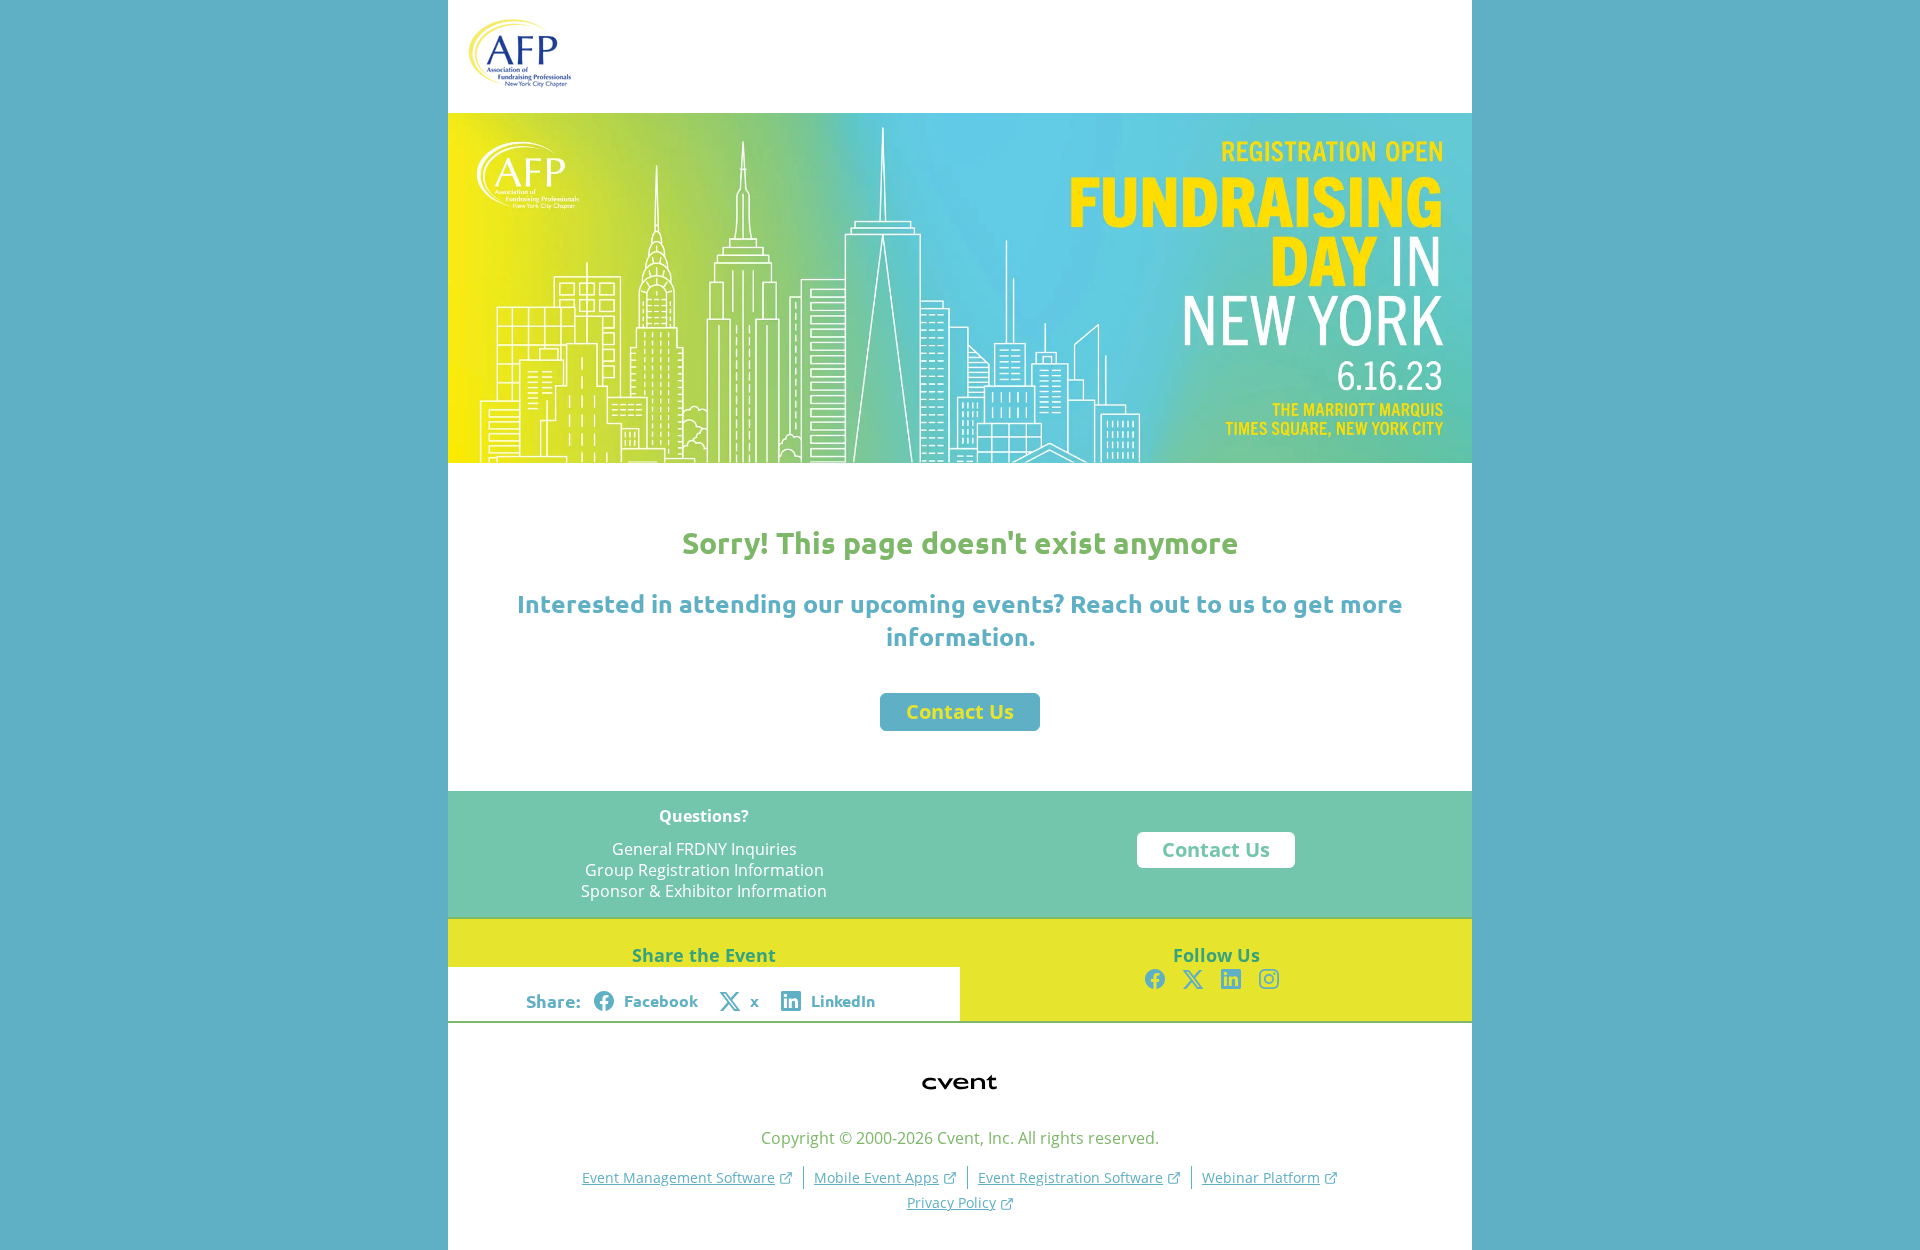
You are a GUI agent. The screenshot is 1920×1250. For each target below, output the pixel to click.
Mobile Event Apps (876, 1177)
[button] (649, 1001)
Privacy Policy (951, 1202)
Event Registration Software (1070, 1177)
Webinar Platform (1261, 1177)
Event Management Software (678, 1177)
